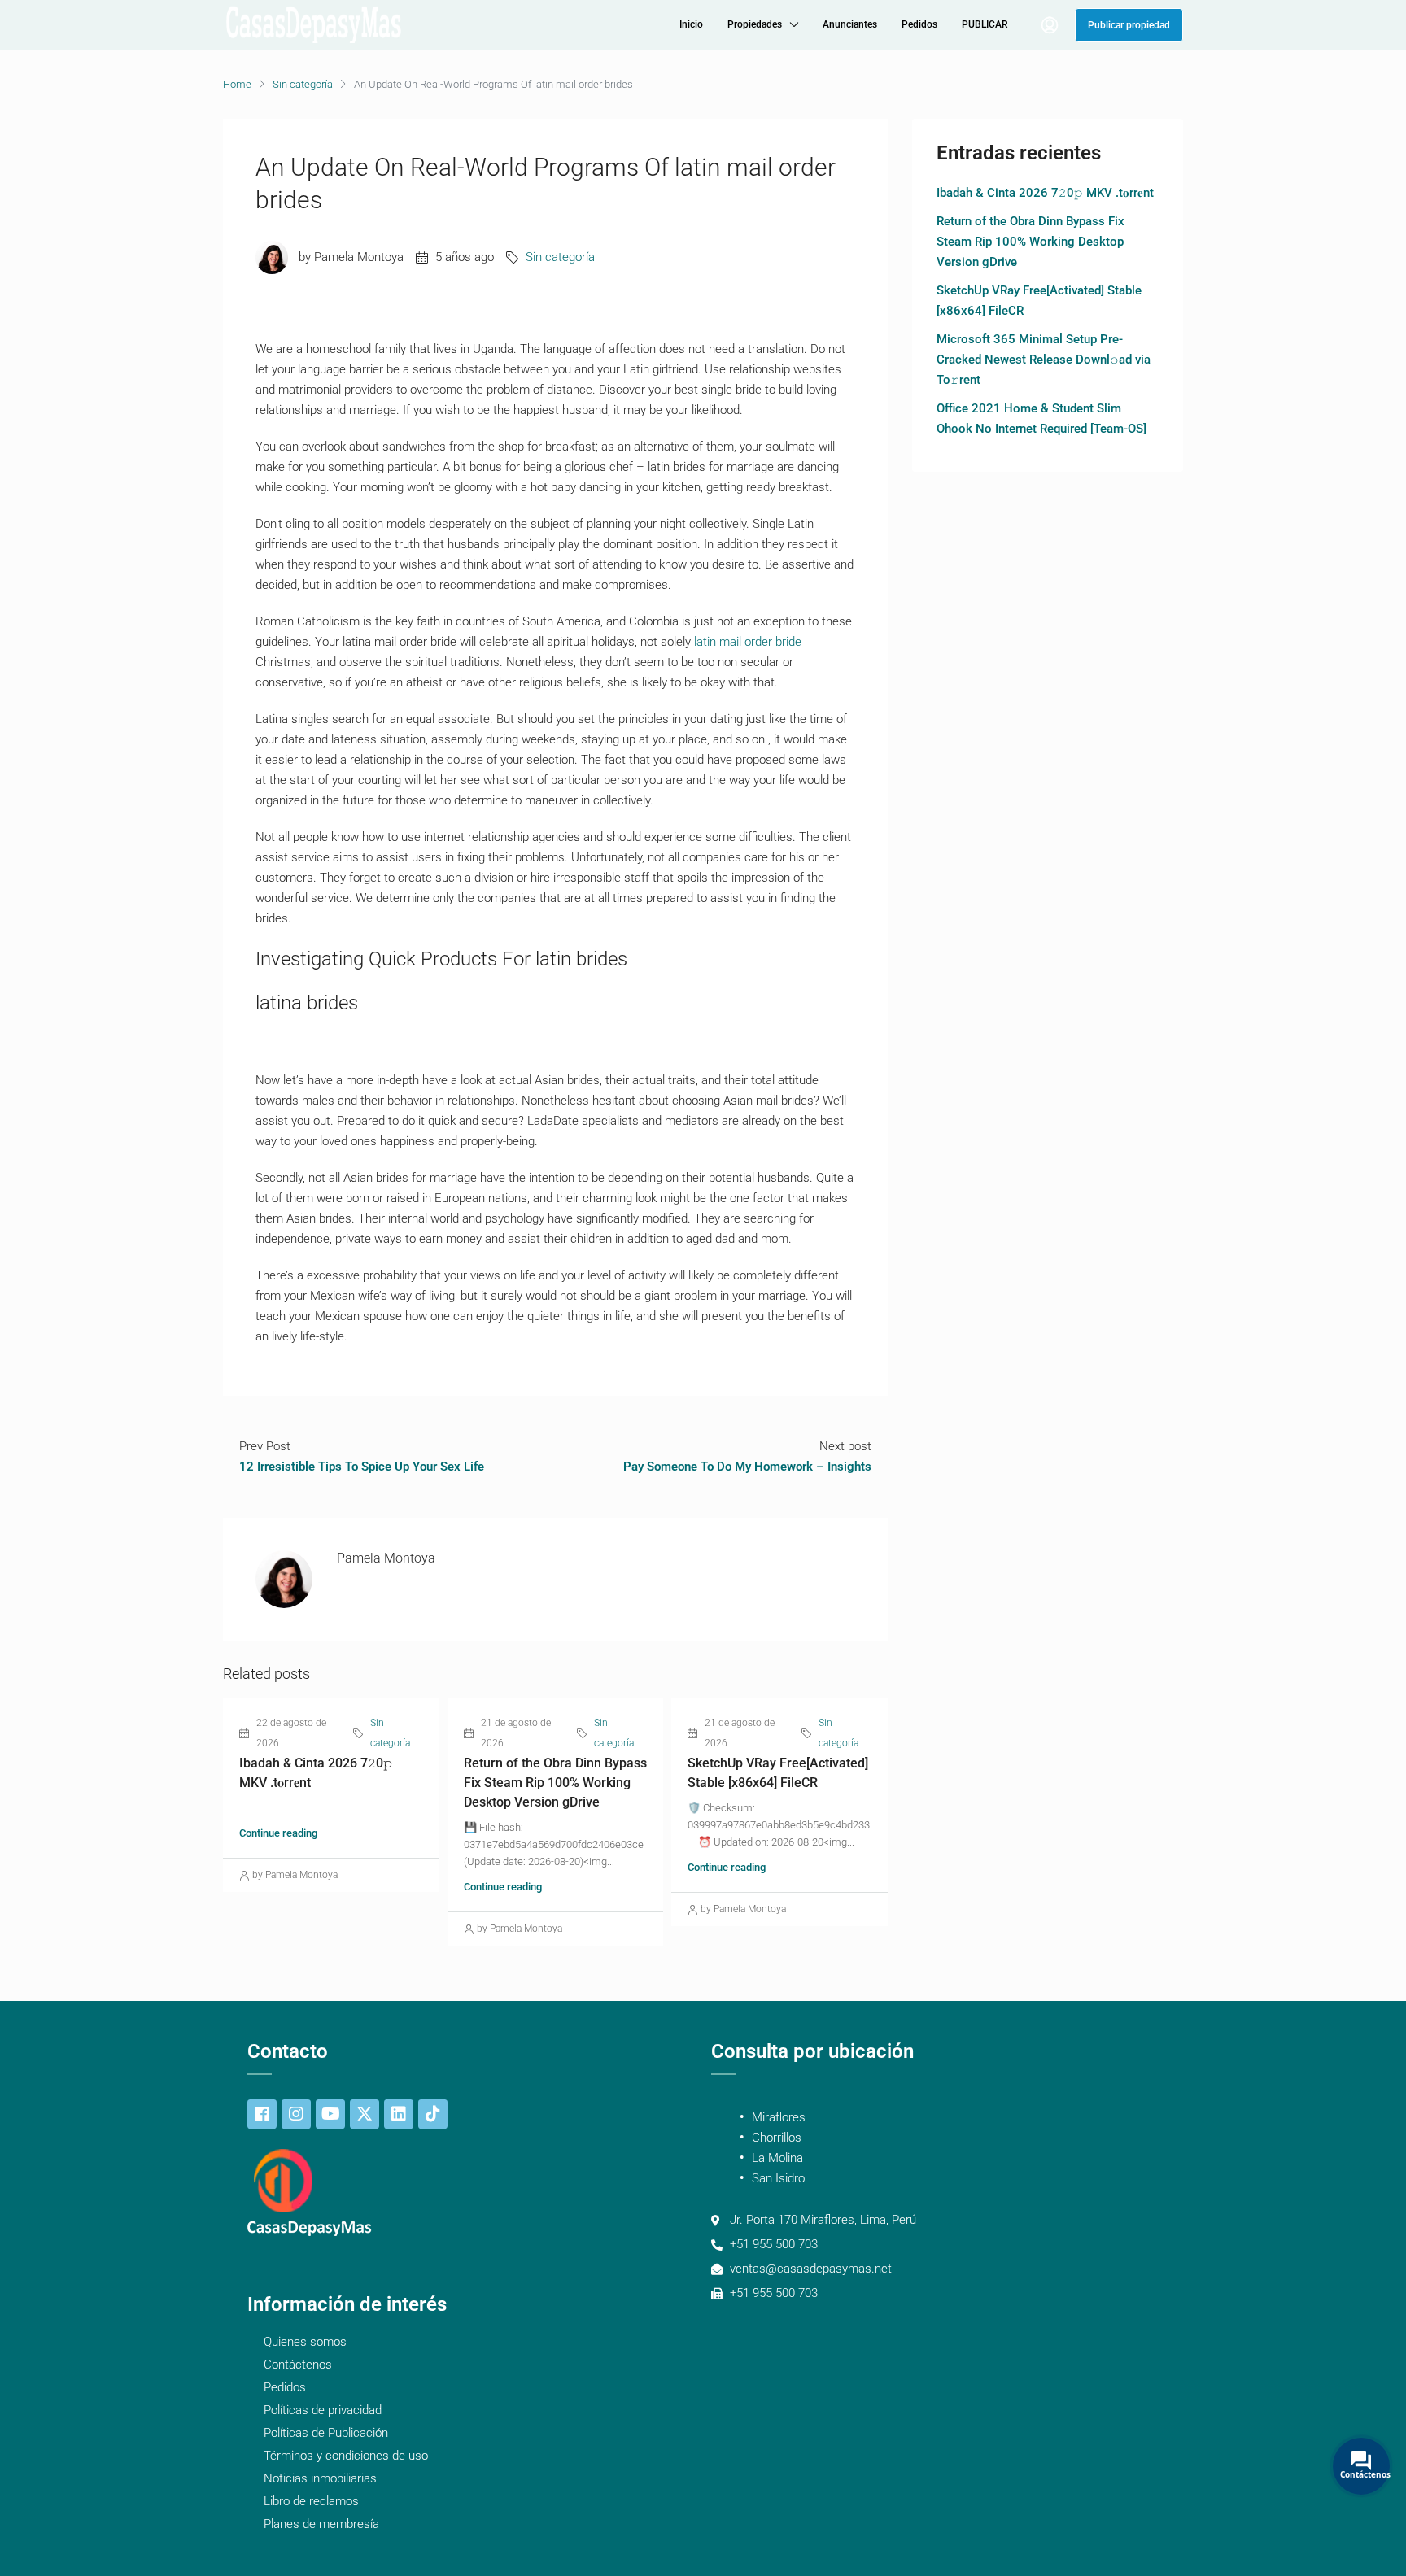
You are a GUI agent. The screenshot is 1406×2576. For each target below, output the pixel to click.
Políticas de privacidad (323, 2410)
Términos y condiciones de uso (346, 2456)
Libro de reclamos (311, 2501)
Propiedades (755, 24)
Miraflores (779, 2117)
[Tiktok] (433, 2114)
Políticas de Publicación (326, 2433)
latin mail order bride (748, 642)
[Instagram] (296, 2114)
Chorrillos (777, 2138)
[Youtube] (330, 2114)
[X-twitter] (365, 2114)
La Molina (777, 2158)
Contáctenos (298, 2365)
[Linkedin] (399, 2114)
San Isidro (778, 2178)
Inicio (691, 24)
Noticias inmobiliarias (320, 2478)
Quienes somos (305, 2342)
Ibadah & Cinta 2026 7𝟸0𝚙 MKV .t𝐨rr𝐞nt (1045, 193)
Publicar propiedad (1129, 25)
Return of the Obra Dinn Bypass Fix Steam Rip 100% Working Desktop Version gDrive (555, 1783)
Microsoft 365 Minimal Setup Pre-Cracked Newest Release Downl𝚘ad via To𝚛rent (1044, 360)
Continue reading (278, 1833)
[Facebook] (262, 2114)
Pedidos (919, 24)
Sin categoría (303, 84)
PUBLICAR (985, 24)
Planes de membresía (321, 2524)
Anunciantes (850, 24)
